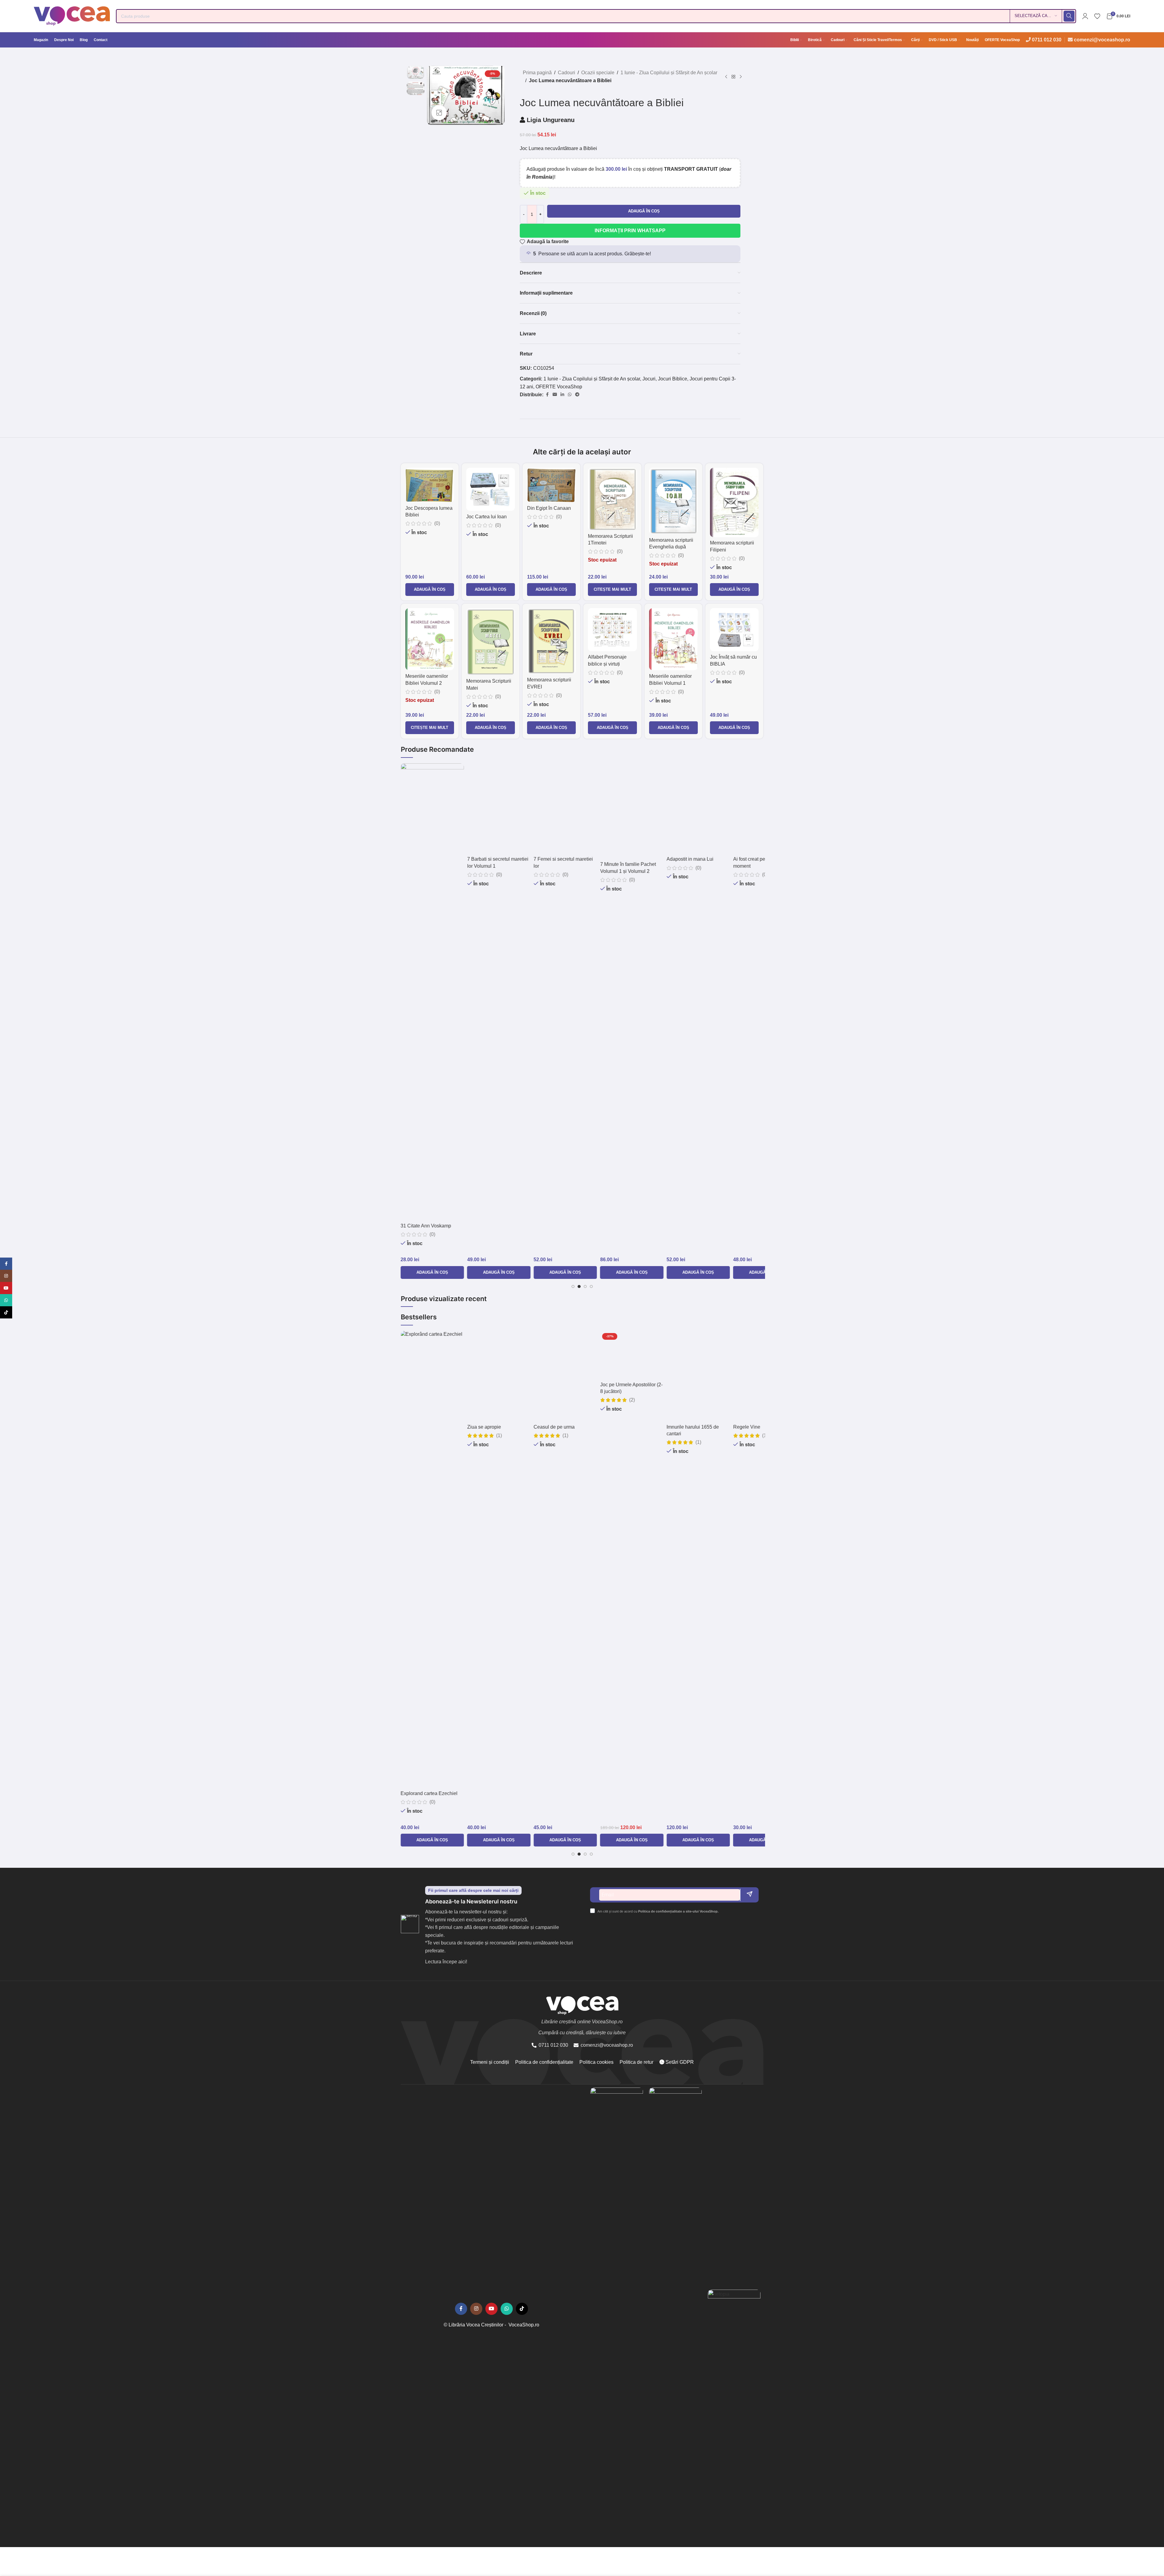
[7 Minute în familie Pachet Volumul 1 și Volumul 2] (517, 992)
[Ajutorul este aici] (717, 809)
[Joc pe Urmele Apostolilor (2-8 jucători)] (517, 1559)
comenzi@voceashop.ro (1102, 40)
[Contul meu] (1085, 16)
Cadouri (566, 73)
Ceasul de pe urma (439, 1793)
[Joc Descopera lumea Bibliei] (430, 485)
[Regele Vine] (650, 1559)
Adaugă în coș (644, 211)
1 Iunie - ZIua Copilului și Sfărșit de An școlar (669, 73)
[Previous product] (726, 77)
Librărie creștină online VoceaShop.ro (582, 2022)
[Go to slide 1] (573, 1286)
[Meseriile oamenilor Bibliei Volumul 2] (430, 639)
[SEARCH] (1069, 16)
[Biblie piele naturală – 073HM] (717, 1376)
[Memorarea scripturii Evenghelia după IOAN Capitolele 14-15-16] (673, 501)
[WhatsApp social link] (570, 395)
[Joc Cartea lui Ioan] (491, 489)
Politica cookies (596, 2062)
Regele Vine (632, 1793)
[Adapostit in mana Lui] (584, 992)
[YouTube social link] (491, 2309)
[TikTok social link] (522, 2309)
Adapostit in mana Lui (575, 1226)
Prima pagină (537, 73)
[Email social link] (555, 395)
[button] (430, 590)
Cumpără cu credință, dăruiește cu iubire (582, 2033)
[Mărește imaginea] (439, 113)
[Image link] (617, 2315)
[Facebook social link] (547, 395)
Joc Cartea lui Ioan (486, 517)
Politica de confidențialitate (544, 2062)
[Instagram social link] (476, 2309)
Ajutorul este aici (703, 860)
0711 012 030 (1047, 40)
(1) (451, 1802)
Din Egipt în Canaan (549, 508)
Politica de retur (636, 2062)
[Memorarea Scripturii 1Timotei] (612, 499)
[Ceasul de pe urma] (451, 1559)
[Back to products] (733, 77)
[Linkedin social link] (562, 395)
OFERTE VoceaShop (559, 387)
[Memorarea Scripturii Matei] (491, 642)
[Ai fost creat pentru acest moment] (650, 992)
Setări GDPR (679, 2062)
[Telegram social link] (577, 395)
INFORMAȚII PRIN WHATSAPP (630, 231)
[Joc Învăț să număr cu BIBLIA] (734, 630)
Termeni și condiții (490, 2062)
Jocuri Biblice (673, 379)
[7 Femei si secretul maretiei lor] (451, 992)
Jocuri (649, 379)
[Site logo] (72, 16)
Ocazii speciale (598, 73)
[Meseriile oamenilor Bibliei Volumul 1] (673, 639)
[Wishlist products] (1097, 16)
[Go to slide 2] (579, 1286)
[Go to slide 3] (585, 1286)
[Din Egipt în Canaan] (551, 485)
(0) (437, 523)
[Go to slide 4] (591, 1286)
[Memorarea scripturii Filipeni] (734, 502)
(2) (517, 1809)
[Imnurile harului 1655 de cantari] (584, 1559)
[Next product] (741, 77)
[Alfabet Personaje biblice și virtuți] (612, 630)
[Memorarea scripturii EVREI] (551, 641)
